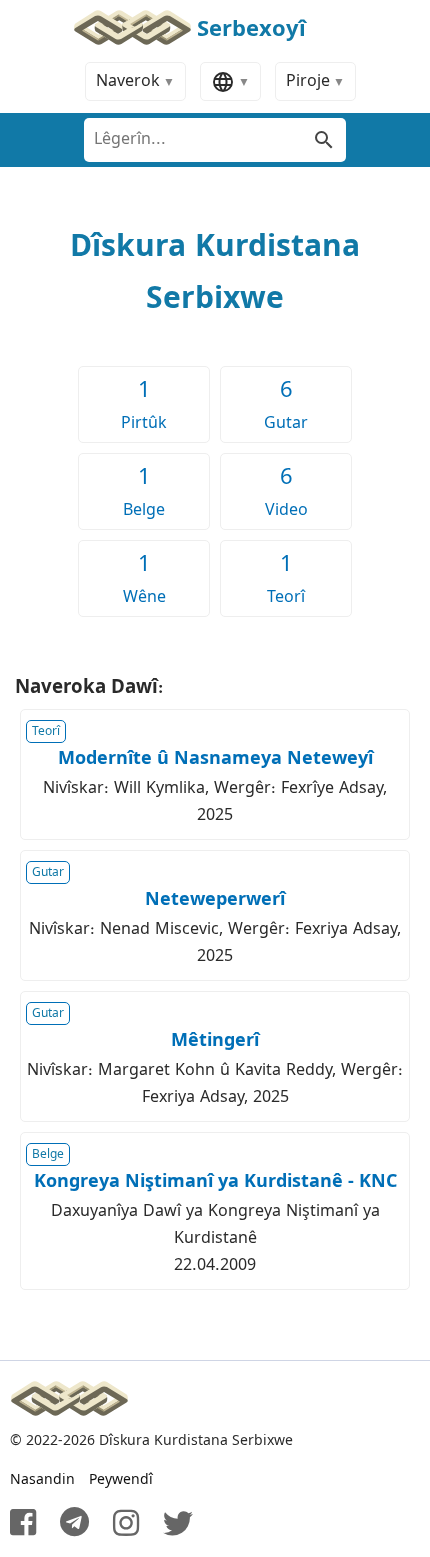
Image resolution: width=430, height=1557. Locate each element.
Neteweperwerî (215, 900)
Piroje (308, 81)
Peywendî (121, 1480)
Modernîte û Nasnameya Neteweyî (215, 759)
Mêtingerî (215, 1041)
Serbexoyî (251, 30)
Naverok (128, 81)
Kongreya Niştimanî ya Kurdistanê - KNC (215, 1182)
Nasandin (42, 1480)
